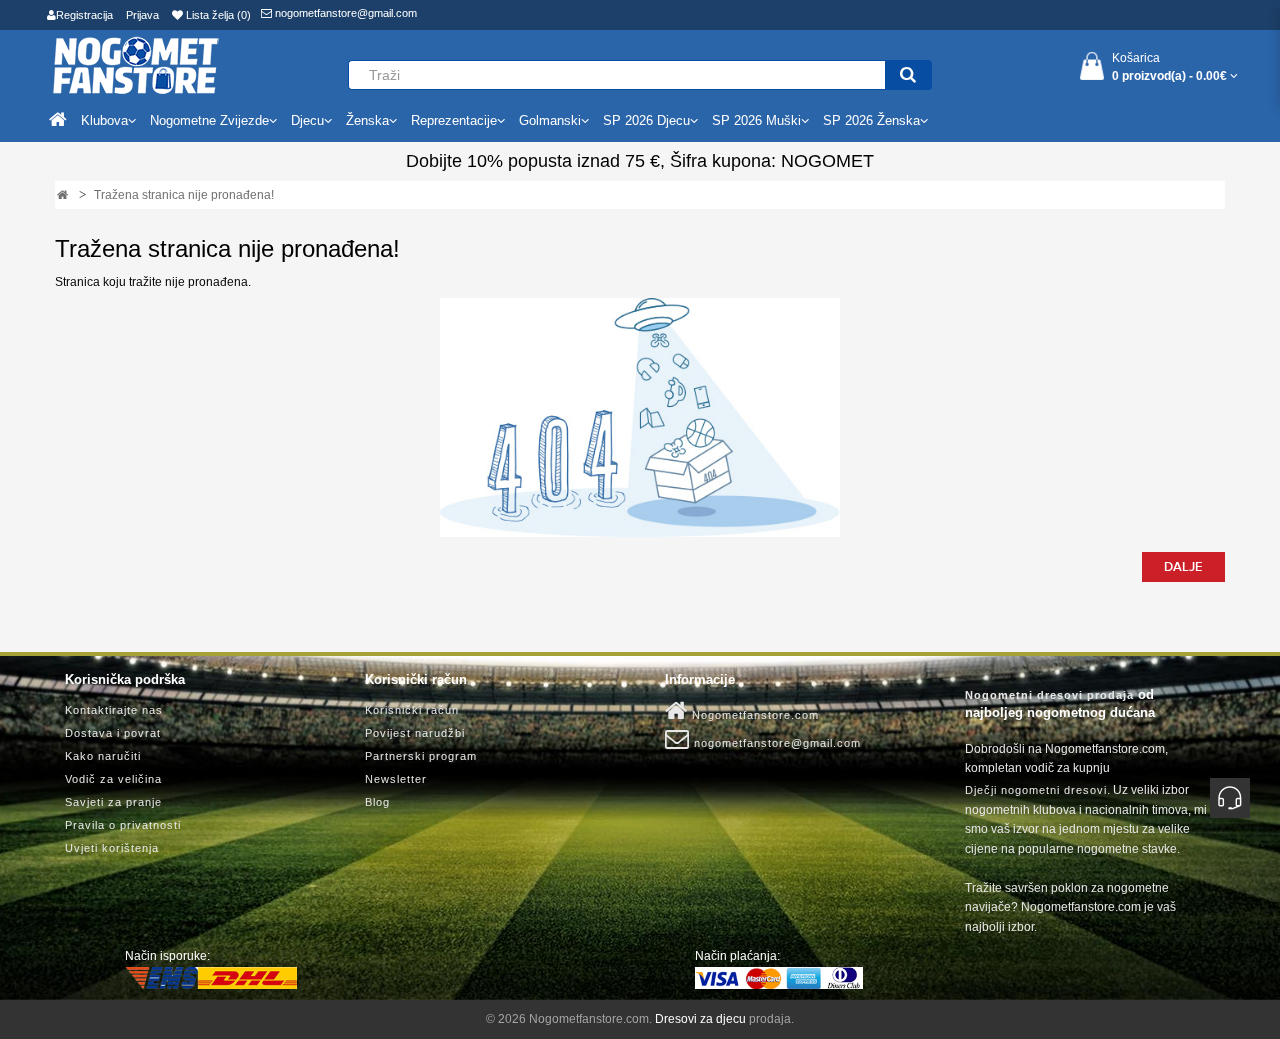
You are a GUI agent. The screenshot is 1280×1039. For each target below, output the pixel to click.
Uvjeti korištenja (112, 848)
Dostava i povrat (113, 733)
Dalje (1183, 567)
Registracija (84, 15)
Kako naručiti (103, 756)
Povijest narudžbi (415, 733)
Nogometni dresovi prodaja (1049, 695)
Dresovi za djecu (700, 1019)
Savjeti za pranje (113, 802)
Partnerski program (421, 756)
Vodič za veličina (113, 779)
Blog (377, 802)
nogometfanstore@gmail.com (344, 13)
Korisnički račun (412, 710)
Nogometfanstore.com (753, 715)
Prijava (142, 15)
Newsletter (396, 779)
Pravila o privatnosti (123, 825)
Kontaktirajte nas (114, 710)
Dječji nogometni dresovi (1036, 790)
